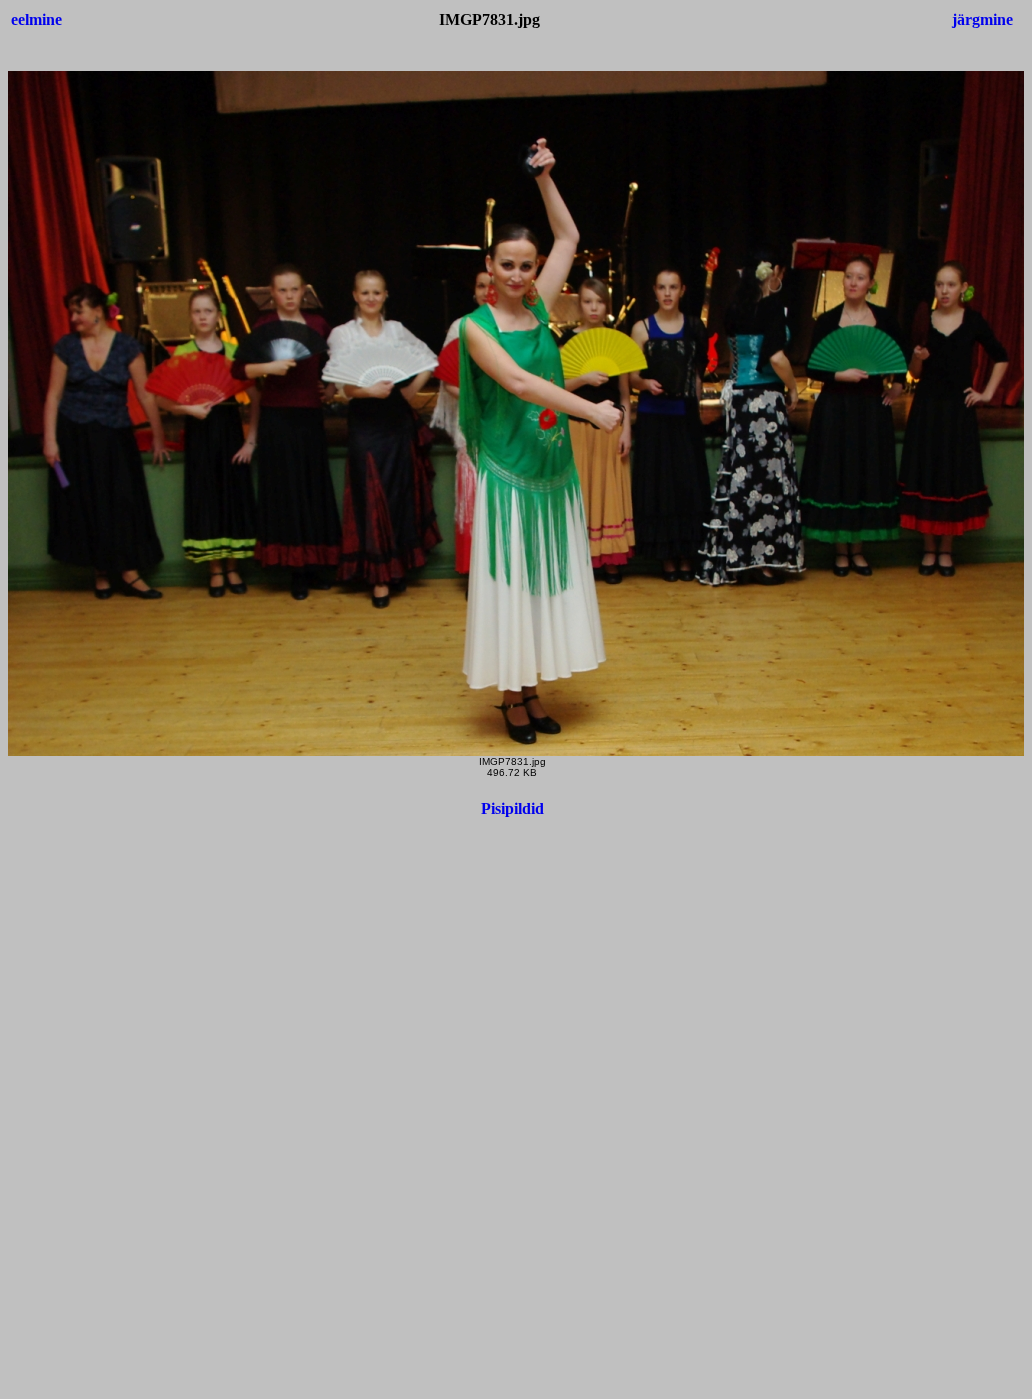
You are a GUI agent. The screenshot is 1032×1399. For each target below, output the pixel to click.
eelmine (36, 19)
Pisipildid (512, 808)
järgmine (982, 19)
